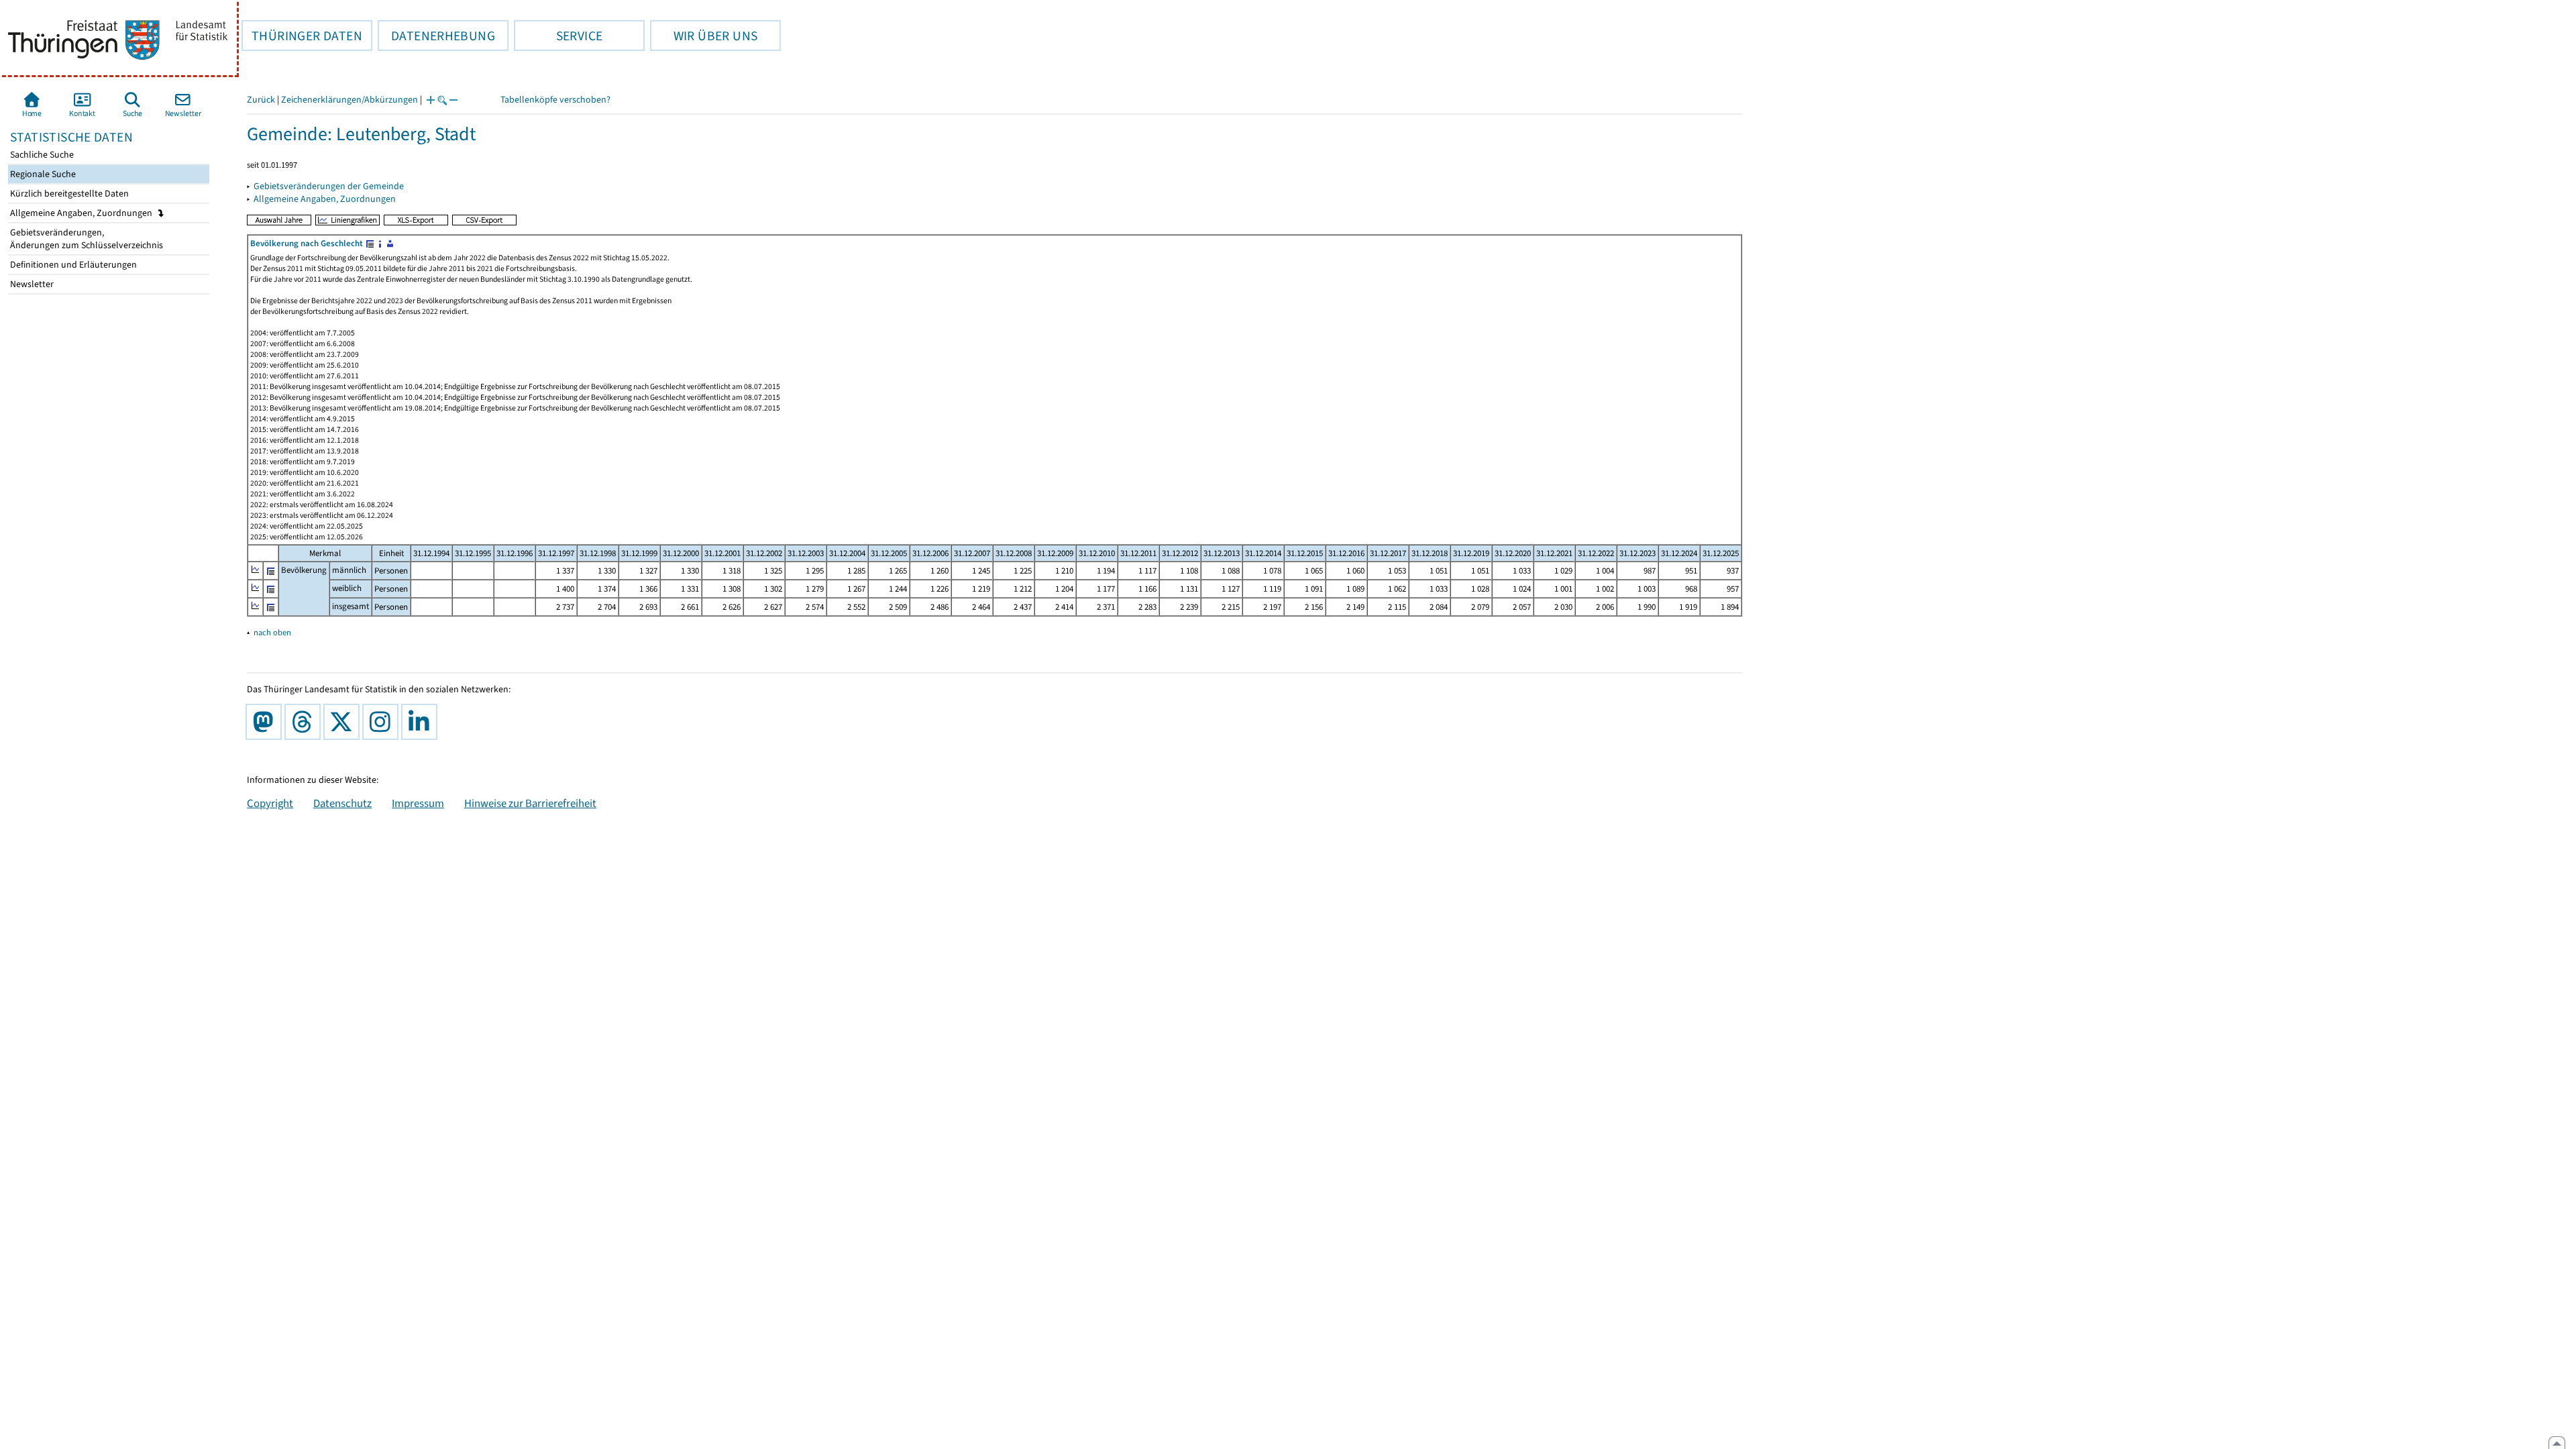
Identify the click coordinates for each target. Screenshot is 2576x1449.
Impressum (418, 803)
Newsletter (31, 284)
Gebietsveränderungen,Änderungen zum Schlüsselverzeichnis (86, 239)
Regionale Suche (42, 174)
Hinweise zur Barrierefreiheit (530, 803)
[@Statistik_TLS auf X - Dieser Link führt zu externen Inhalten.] (344, 722)
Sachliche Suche (41, 155)
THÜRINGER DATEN (302, 36)
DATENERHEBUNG (436, 36)
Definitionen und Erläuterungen (72, 265)
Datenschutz (342, 803)
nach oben (272, 632)
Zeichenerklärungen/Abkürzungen (350, 100)
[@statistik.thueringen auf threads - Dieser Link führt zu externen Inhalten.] (305, 722)
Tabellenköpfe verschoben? (555, 100)
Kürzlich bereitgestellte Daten (68, 194)
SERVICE (558, 36)
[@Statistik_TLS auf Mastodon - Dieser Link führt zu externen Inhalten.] (266, 722)
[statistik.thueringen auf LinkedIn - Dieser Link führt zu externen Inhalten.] (422, 722)
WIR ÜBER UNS (704, 36)
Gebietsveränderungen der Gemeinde (329, 186)
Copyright (270, 803)
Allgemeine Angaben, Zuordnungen (82, 213)
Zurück (261, 100)
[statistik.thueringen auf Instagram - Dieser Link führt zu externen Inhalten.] (383, 722)
